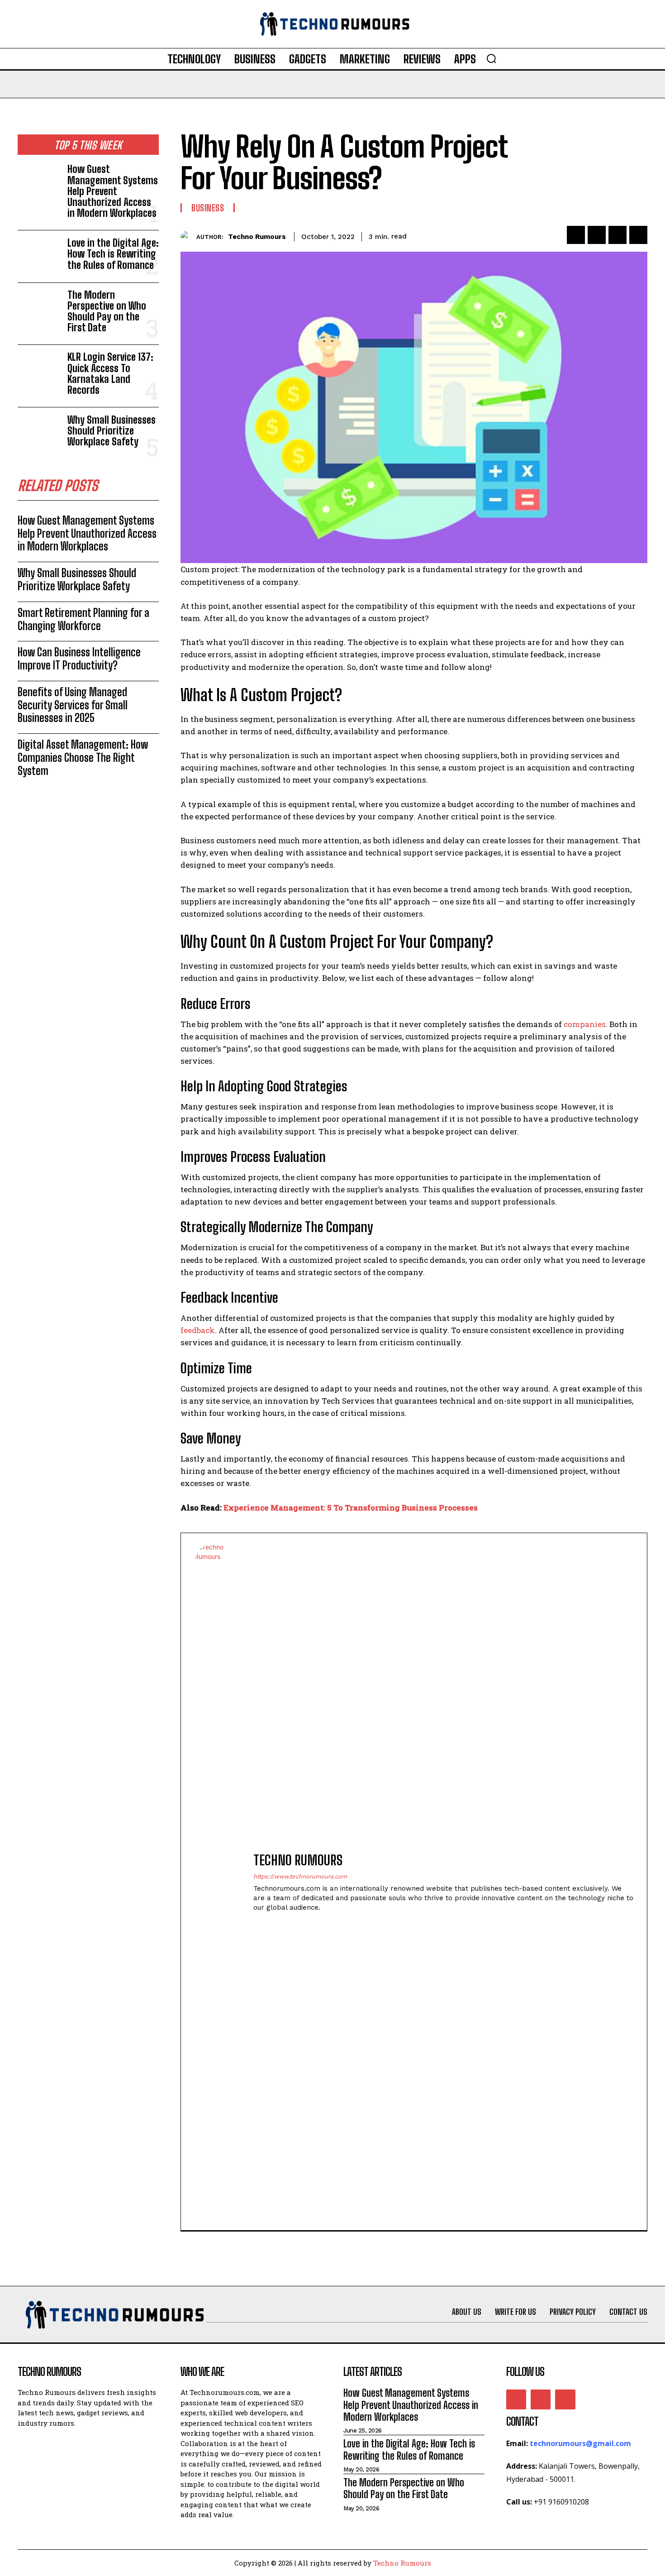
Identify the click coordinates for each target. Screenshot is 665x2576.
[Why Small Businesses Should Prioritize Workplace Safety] (39, 433)
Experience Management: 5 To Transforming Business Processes (351, 1508)
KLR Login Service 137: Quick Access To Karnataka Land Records (110, 373)
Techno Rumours (257, 237)
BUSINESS (208, 208)
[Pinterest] (617, 235)
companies (585, 1024)
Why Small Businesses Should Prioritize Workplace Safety (112, 431)
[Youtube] (565, 2399)
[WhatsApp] (638, 235)
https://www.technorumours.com (300, 1876)
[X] (597, 235)
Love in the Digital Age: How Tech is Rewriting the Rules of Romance (113, 254)
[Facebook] (576, 235)
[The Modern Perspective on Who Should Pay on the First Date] (39, 309)
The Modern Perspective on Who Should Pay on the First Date (107, 311)
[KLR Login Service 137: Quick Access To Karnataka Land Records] (39, 371)
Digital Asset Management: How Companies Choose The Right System (83, 758)
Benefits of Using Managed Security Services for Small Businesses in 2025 (73, 705)
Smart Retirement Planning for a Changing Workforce (83, 619)
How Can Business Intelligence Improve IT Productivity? (79, 659)
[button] (491, 58)
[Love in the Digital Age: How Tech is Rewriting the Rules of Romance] (39, 256)
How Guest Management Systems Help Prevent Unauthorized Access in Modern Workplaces (113, 191)
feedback (198, 1330)
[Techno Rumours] (188, 237)
